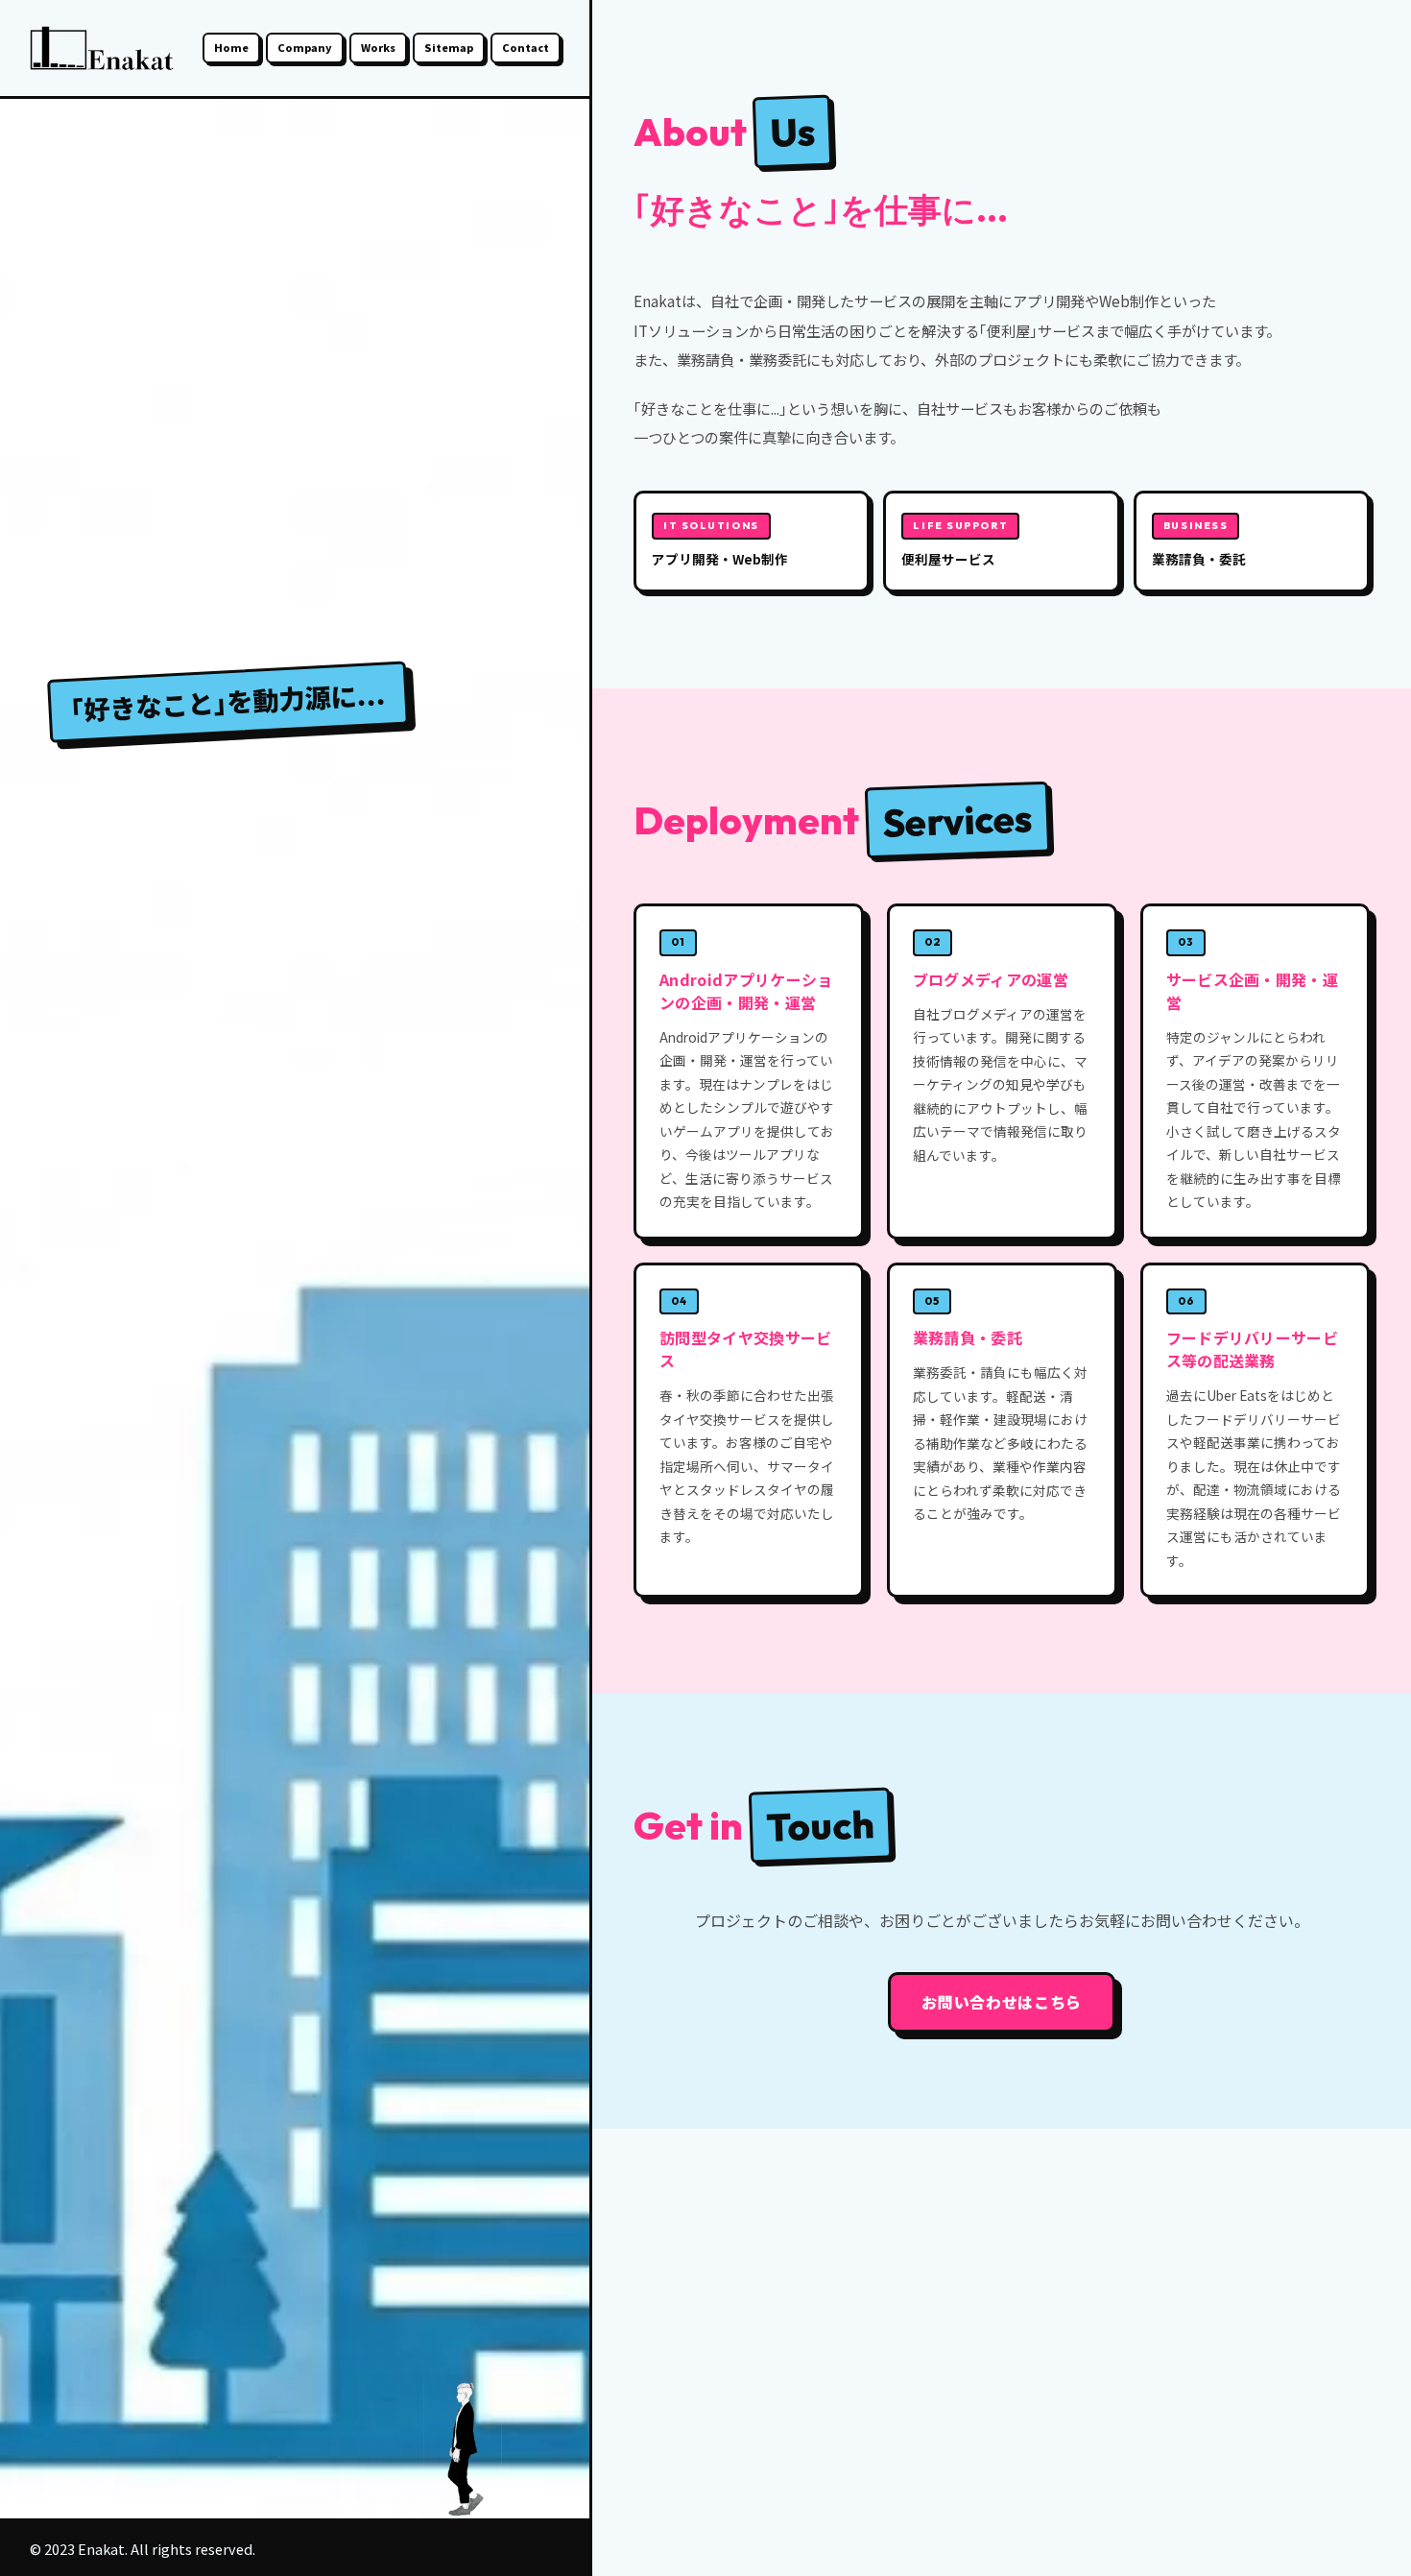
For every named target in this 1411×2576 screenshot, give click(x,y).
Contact (526, 47)
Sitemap (449, 47)
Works (378, 47)
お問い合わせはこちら (1001, 2002)
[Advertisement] (1002, 2352)
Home (231, 47)
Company (305, 47)
